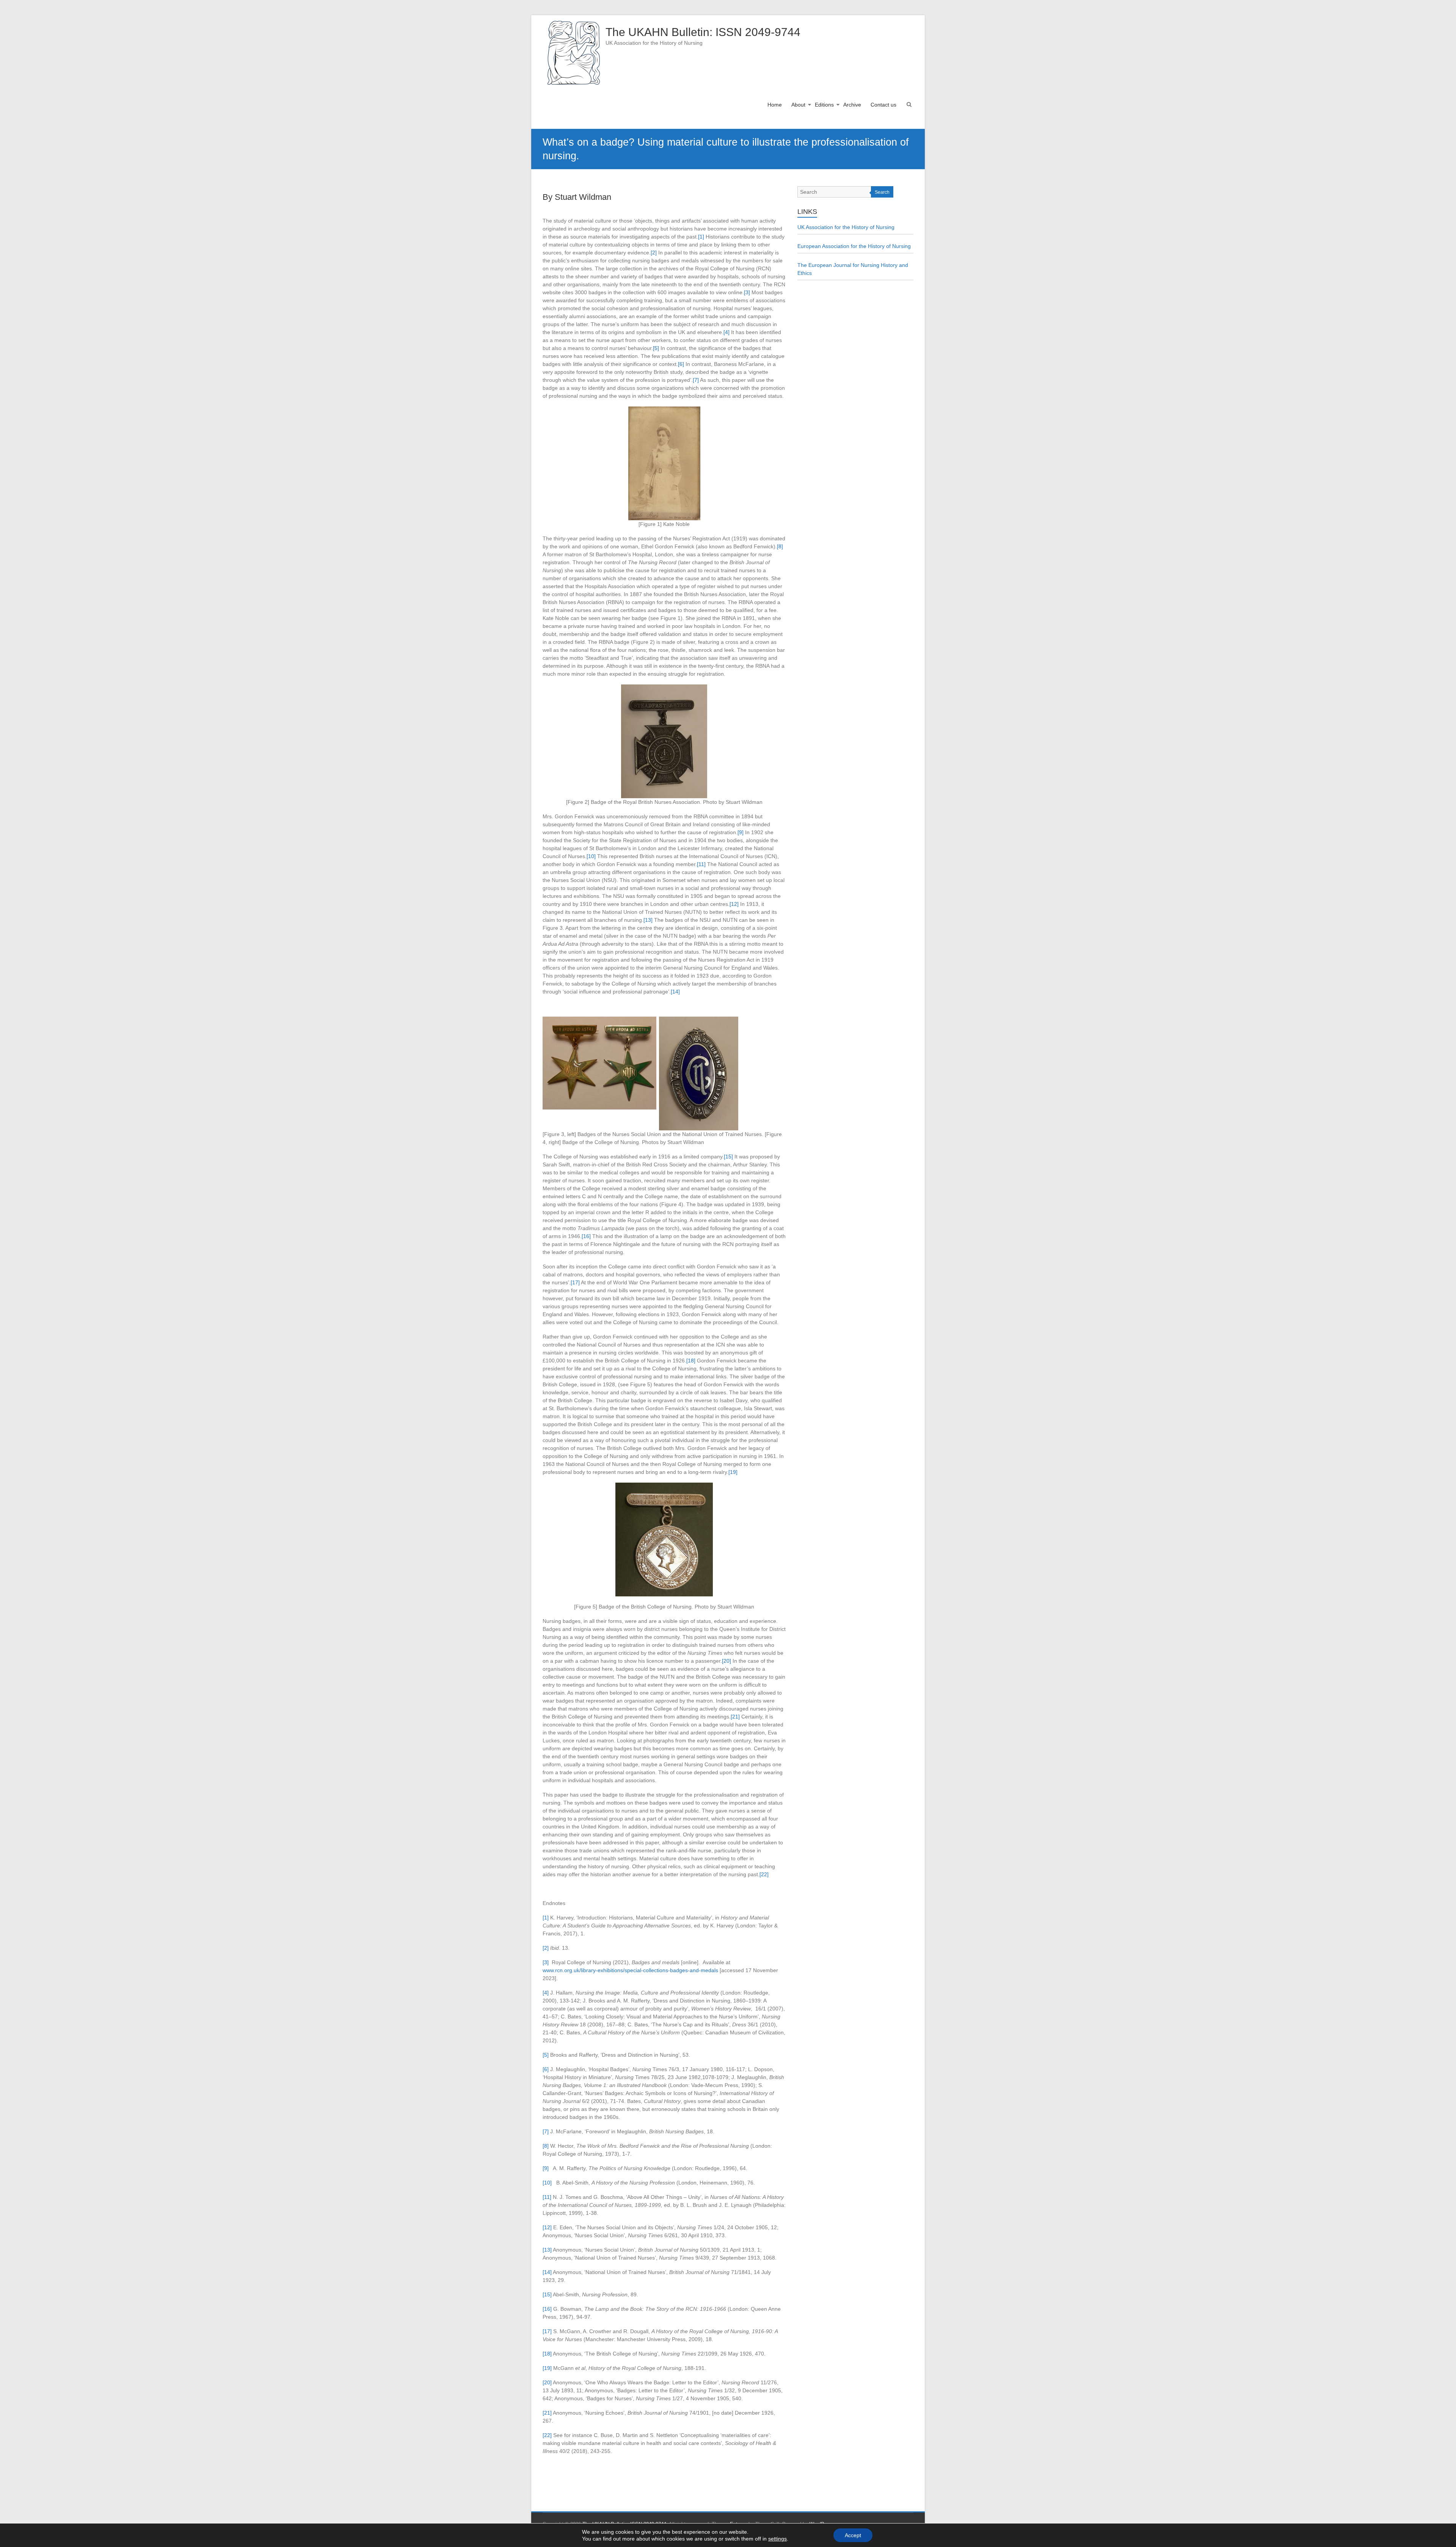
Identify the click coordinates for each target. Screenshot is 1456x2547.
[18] (691, 1361)
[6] (681, 364)
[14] (675, 992)
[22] (764, 1874)
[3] (747, 292)
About (798, 105)
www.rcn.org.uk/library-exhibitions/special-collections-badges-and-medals (630, 1970)
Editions (824, 105)
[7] (696, 380)
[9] (741, 832)
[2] (654, 253)
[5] (656, 348)
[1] (701, 237)
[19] (733, 1472)
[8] (780, 546)
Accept (853, 2535)
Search (882, 192)
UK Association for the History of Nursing (846, 227)
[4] (726, 332)
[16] (586, 1236)
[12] (734, 904)
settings (777, 2539)
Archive (852, 105)
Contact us (883, 105)
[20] (726, 1661)
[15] (728, 1157)
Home (775, 105)
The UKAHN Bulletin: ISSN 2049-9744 (703, 32)
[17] (575, 1282)
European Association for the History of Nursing (854, 246)
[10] (591, 856)
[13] (648, 920)
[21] (735, 1717)
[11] (701, 864)
